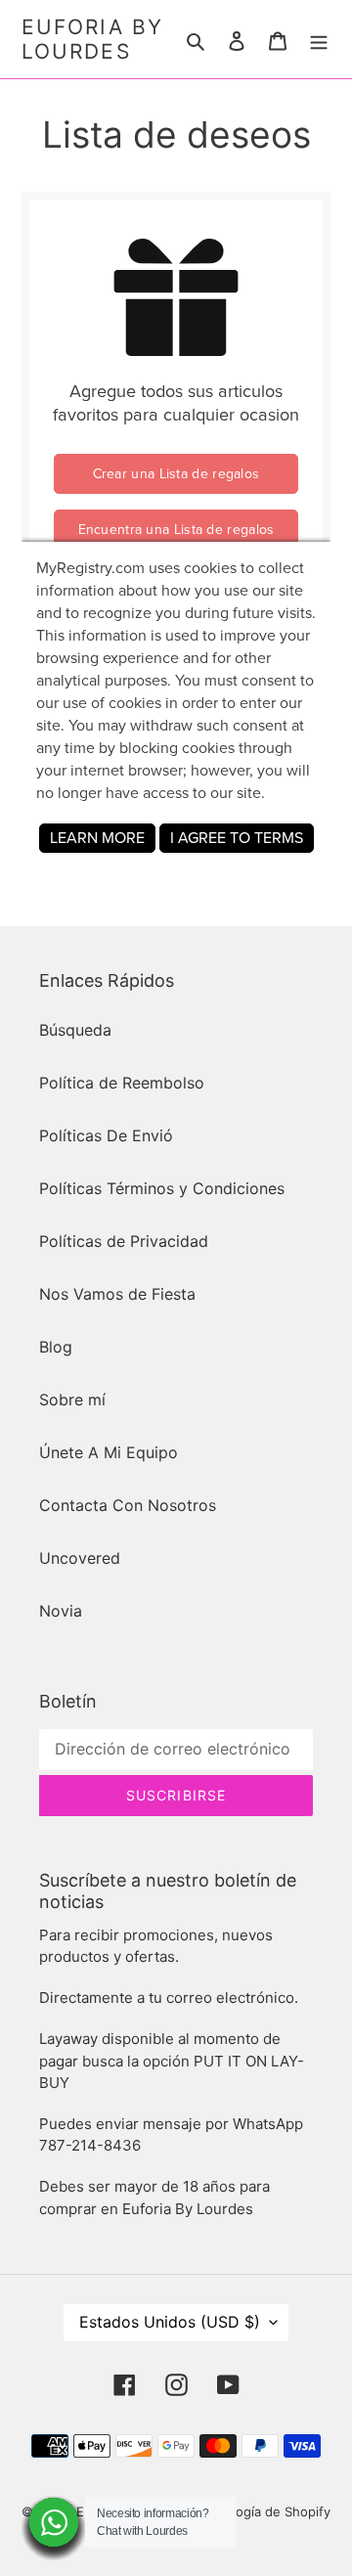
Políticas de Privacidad (124, 1241)
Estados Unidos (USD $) (170, 2322)
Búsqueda (75, 1030)
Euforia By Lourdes (92, 39)
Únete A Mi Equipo (109, 1452)
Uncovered (80, 1558)
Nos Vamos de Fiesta (117, 1294)
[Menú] (319, 39)
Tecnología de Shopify (263, 2511)
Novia (61, 1611)
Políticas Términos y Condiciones (162, 1188)
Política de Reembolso (122, 1083)
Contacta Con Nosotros (128, 1505)
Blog (56, 1347)
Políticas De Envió (106, 1135)
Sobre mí (72, 1399)
